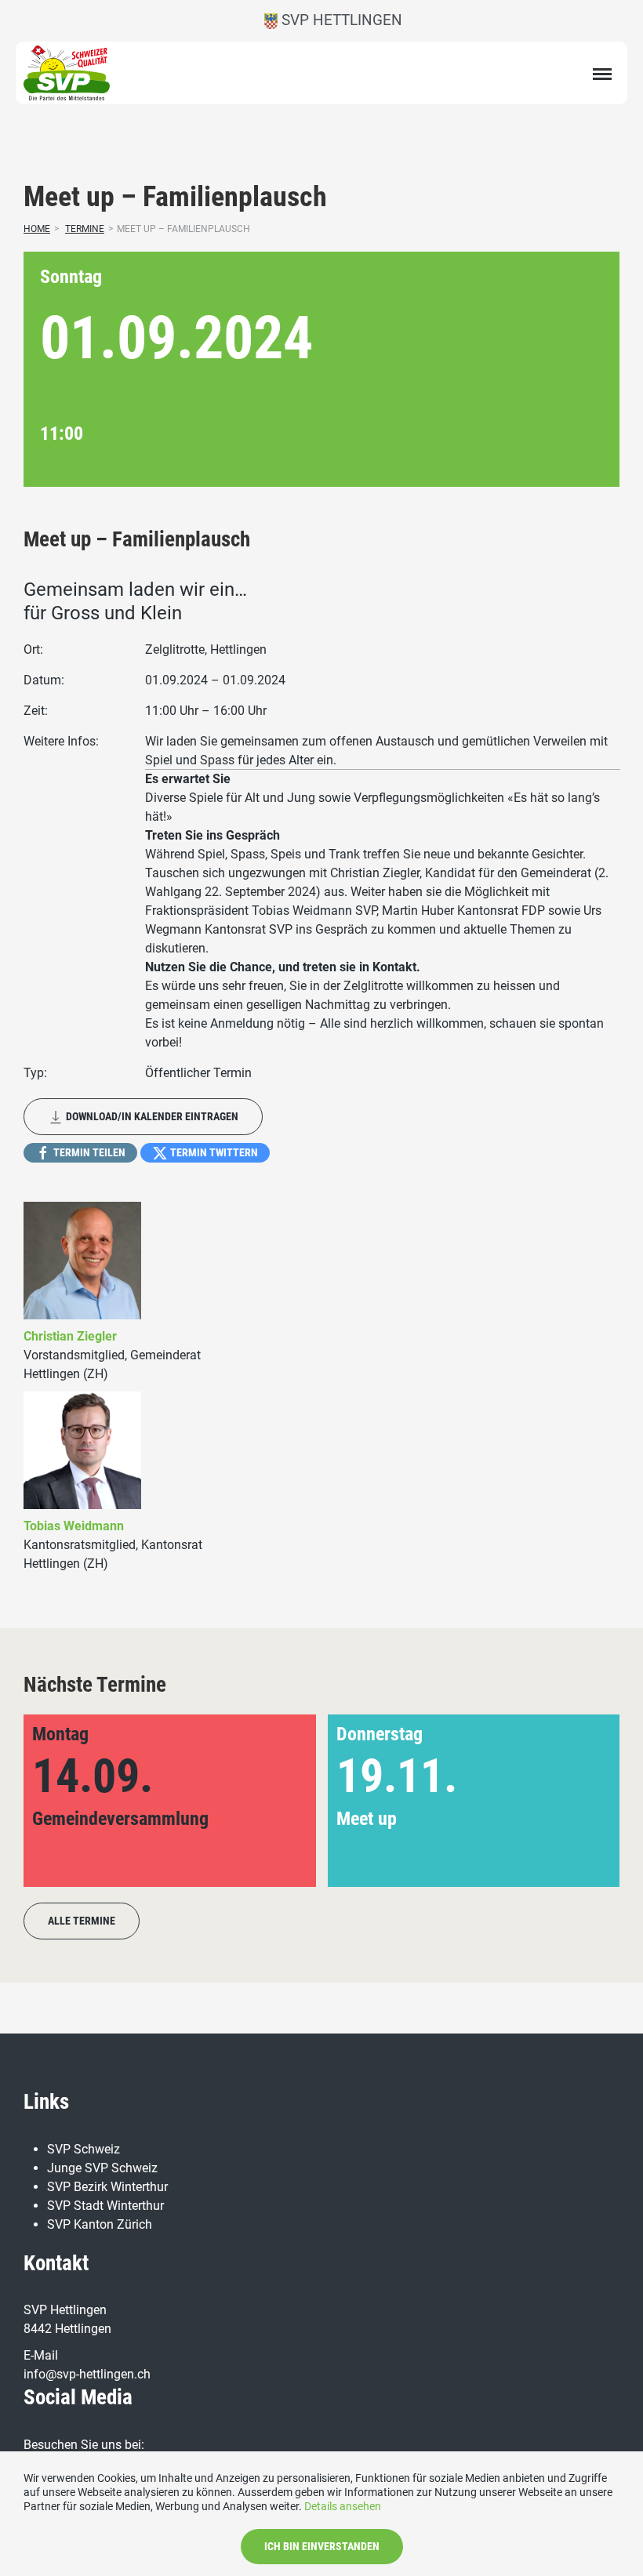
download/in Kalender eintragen (151, 1116)
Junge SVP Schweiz (102, 2168)
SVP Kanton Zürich (100, 2224)
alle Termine (82, 1921)
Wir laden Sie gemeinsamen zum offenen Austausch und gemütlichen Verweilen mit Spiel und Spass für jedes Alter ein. (376, 751)
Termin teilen (88, 1152)
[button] (582, 1801)
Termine (85, 229)
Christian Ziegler (70, 1336)
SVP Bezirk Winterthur (107, 2187)
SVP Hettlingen (340, 20)
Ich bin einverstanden (322, 2546)
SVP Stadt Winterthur (105, 2206)
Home (37, 229)
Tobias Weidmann (74, 1526)
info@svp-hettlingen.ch (87, 2374)
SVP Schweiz (84, 2149)
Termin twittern (213, 1152)
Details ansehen (343, 2506)
